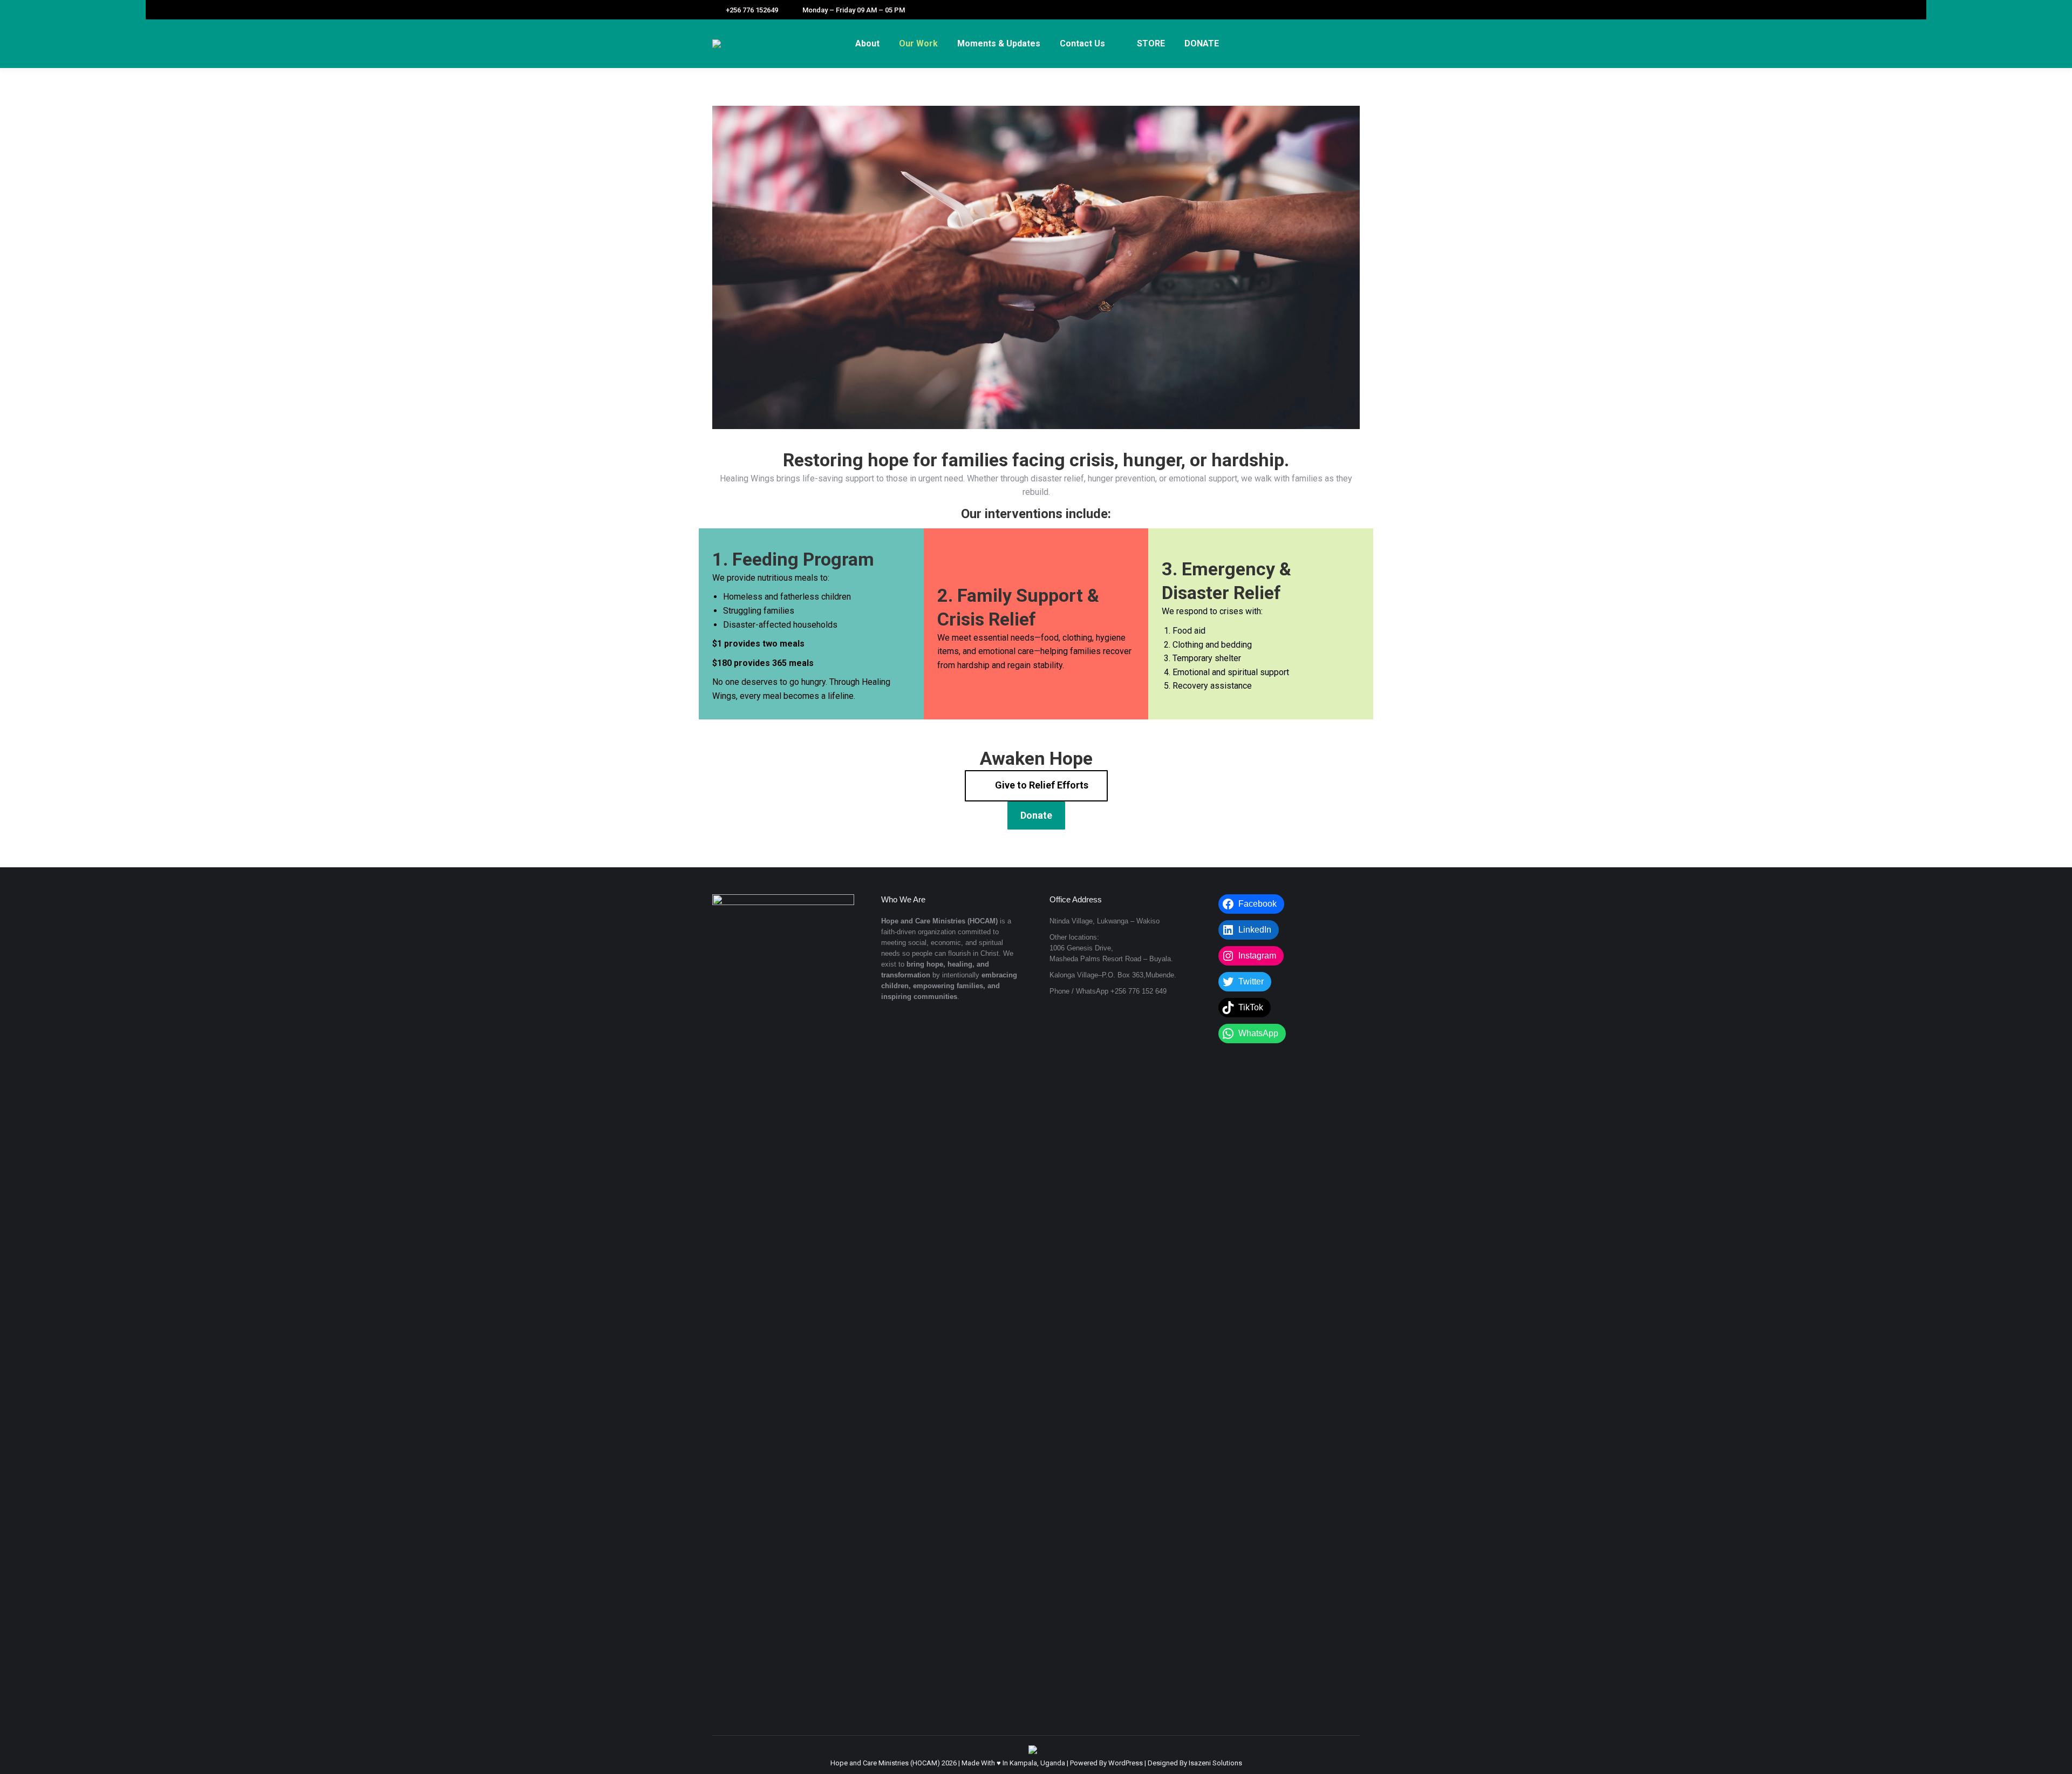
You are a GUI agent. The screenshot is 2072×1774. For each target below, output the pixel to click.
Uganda (1053, 1763)
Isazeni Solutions (1215, 1763)
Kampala (1023, 1763)
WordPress (1126, 1763)
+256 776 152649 (752, 10)
